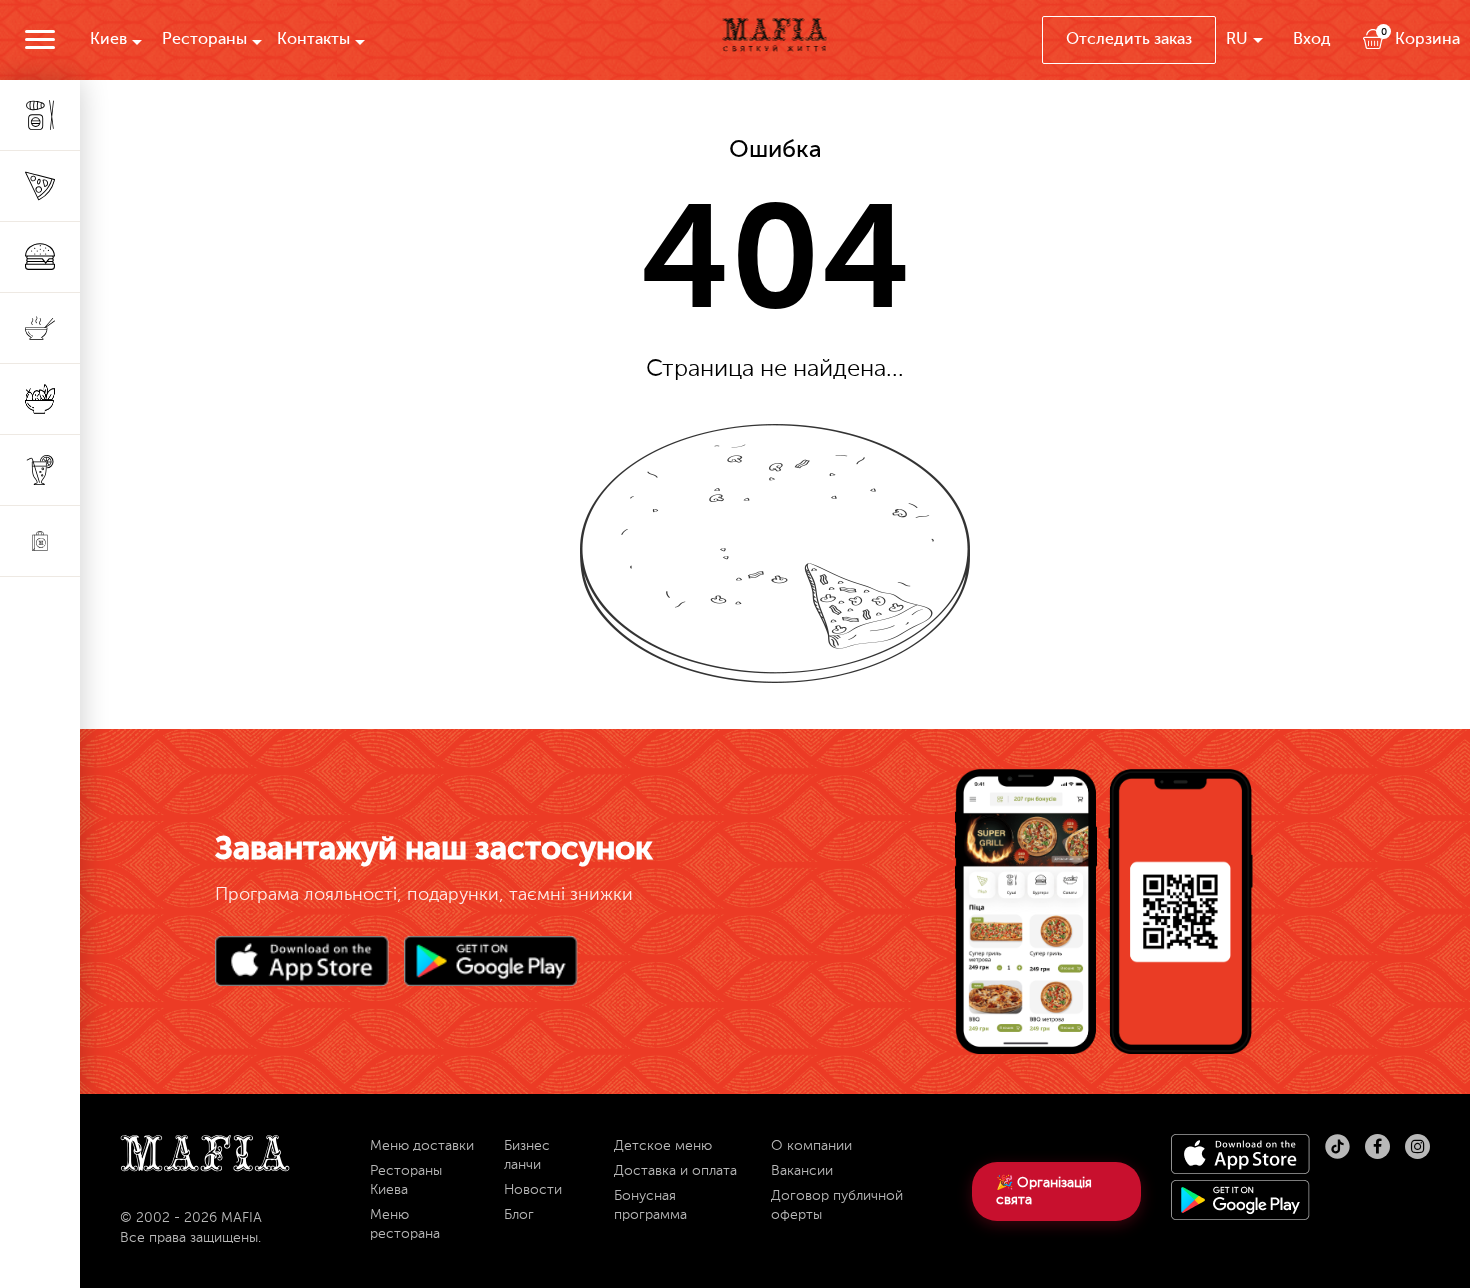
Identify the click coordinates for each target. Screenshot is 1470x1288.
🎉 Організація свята (1044, 1191)
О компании (811, 1146)
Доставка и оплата (675, 1171)
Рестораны (204, 40)
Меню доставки (422, 1146)
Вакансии (802, 1171)
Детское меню (663, 1146)
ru (1237, 40)
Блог (519, 1215)
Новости (533, 1190)
